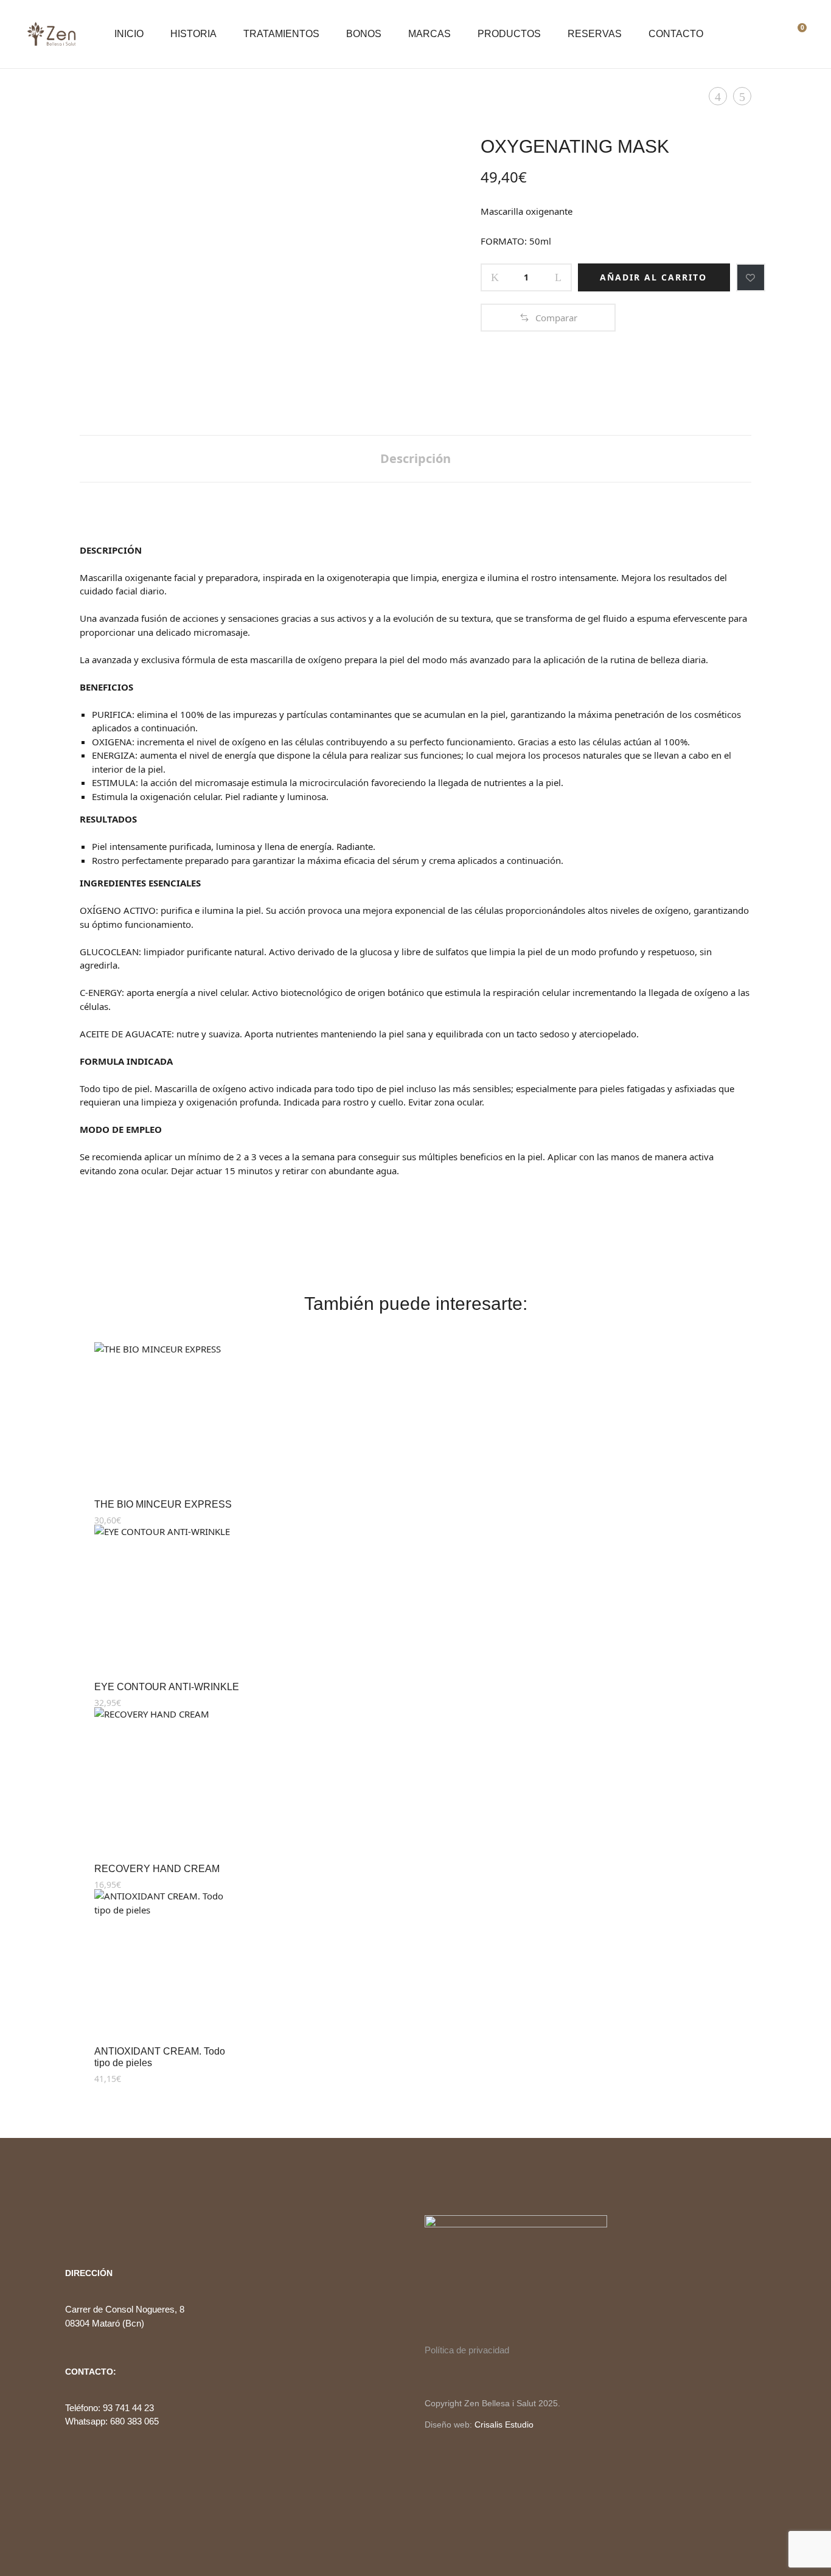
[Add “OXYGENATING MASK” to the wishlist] (751, 277)
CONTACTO (676, 34)
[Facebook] (69, 2223)
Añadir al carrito (653, 277)
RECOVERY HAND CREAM (157, 1869)
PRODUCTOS (509, 34)
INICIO (129, 34)
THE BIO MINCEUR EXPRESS (163, 1504)
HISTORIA (193, 34)
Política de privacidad (467, 2350)
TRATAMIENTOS (281, 34)
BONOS (364, 34)
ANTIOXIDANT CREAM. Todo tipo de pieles (160, 2057)
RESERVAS (595, 34)
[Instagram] (90, 2223)
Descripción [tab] (415, 458)
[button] (548, 318)
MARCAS (429, 34)
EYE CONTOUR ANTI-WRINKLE (167, 1687)
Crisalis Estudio (504, 2425)
